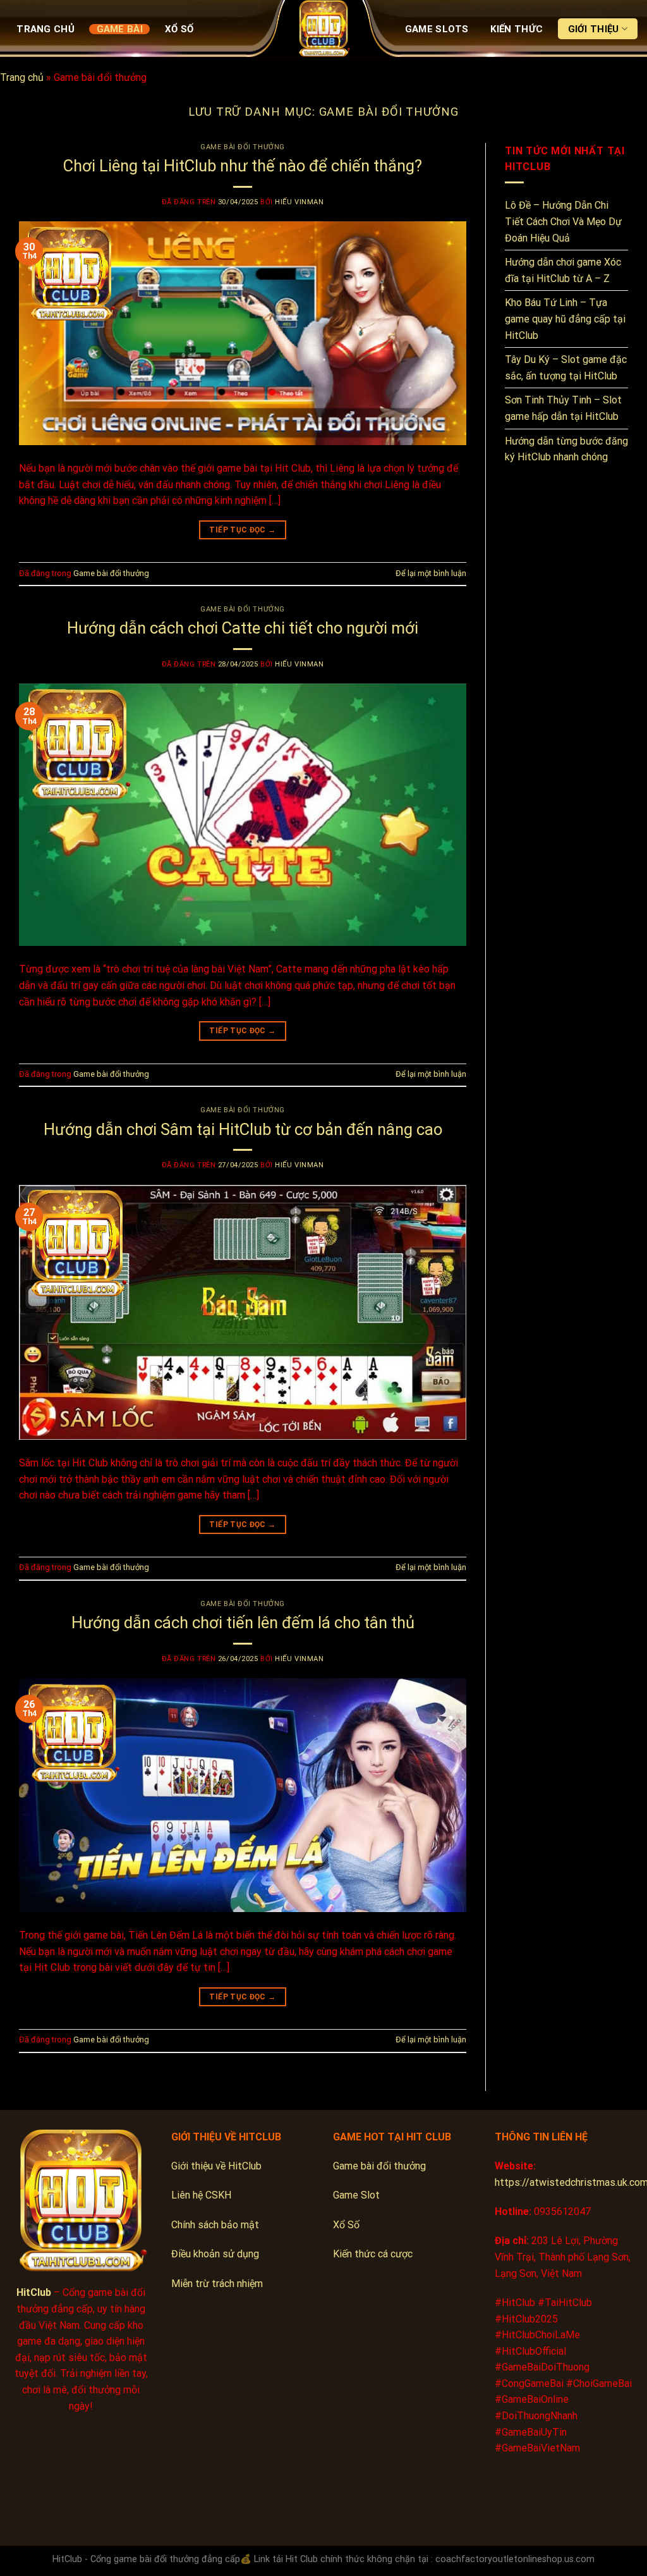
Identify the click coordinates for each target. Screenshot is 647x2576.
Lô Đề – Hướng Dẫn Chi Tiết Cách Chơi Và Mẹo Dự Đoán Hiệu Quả (563, 221)
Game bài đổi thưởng (243, 147)
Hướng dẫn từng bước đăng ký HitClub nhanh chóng (566, 449)
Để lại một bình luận (431, 573)
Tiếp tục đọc (242, 530)
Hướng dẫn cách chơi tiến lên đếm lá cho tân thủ (243, 1622)
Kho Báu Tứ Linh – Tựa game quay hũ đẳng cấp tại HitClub (565, 319)
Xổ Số (179, 29)
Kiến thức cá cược (373, 2254)
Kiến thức (517, 29)
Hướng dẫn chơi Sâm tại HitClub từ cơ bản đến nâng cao (243, 1129)
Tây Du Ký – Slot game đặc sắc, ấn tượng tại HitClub (566, 368)
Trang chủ (45, 29)
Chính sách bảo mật (215, 2225)
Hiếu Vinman (299, 202)
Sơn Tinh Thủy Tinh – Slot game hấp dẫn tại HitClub (563, 408)
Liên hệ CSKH (201, 2195)
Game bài (120, 29)
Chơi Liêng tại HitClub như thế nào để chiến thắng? (243, 166)
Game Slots (437, 29)
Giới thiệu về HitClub (216, 2166)
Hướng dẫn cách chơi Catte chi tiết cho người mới (243, 628)
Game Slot (356, 2195)
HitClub (34, 2292)
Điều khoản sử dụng (215, 2254)
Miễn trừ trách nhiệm (217, 2284)
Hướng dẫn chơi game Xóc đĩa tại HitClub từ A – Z (563, 270)
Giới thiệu (594, 29)
